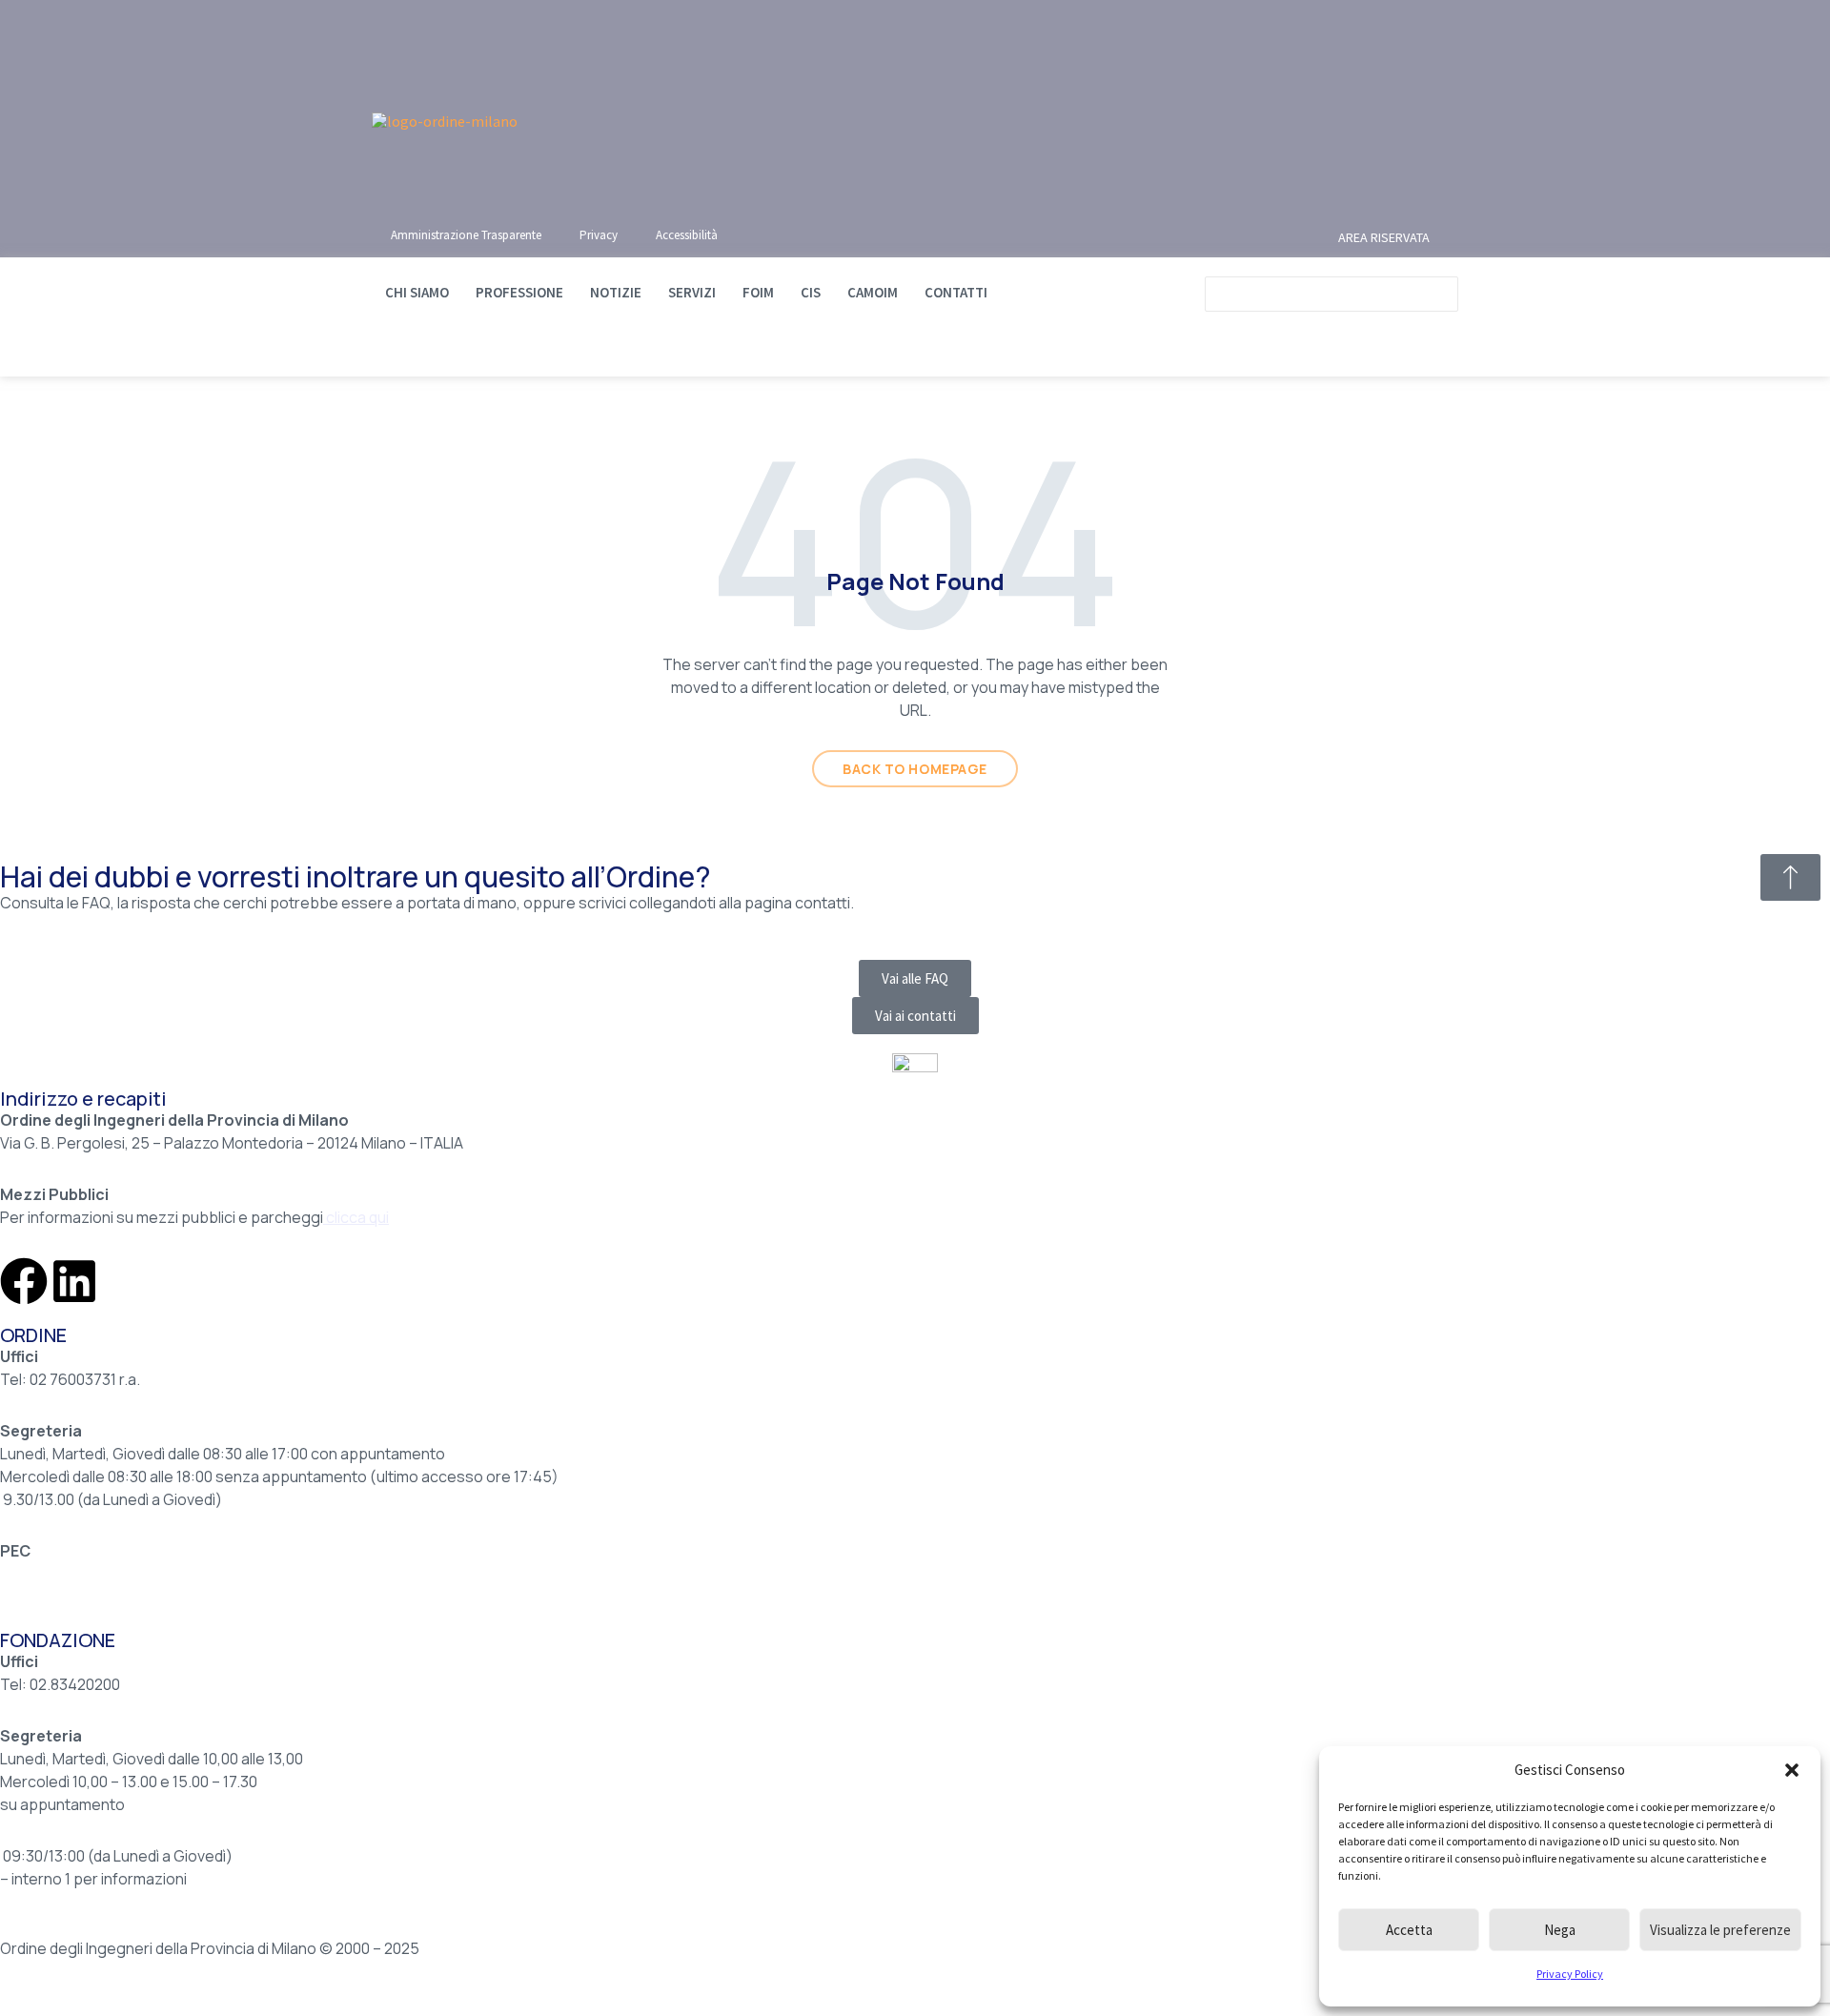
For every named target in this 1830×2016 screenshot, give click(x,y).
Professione (519, 292)
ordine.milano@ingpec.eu (89, 1574)
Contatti (956, 292)
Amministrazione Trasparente (466, 235)
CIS (811, 292)
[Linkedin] (74, 1281)
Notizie (616, 292)
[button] (1792, 1770)
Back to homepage (915, 769)
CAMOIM (873, 292)
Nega (1560, 1930)
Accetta (1409, 1930)
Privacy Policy (1570, 1974)
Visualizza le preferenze (1720, 1930)
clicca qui (357, 1217)
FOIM (758, 292)
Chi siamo (417, 292)
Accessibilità (687, 235)
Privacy (599, 235)
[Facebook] (24, 1281)
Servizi (692, 292)
